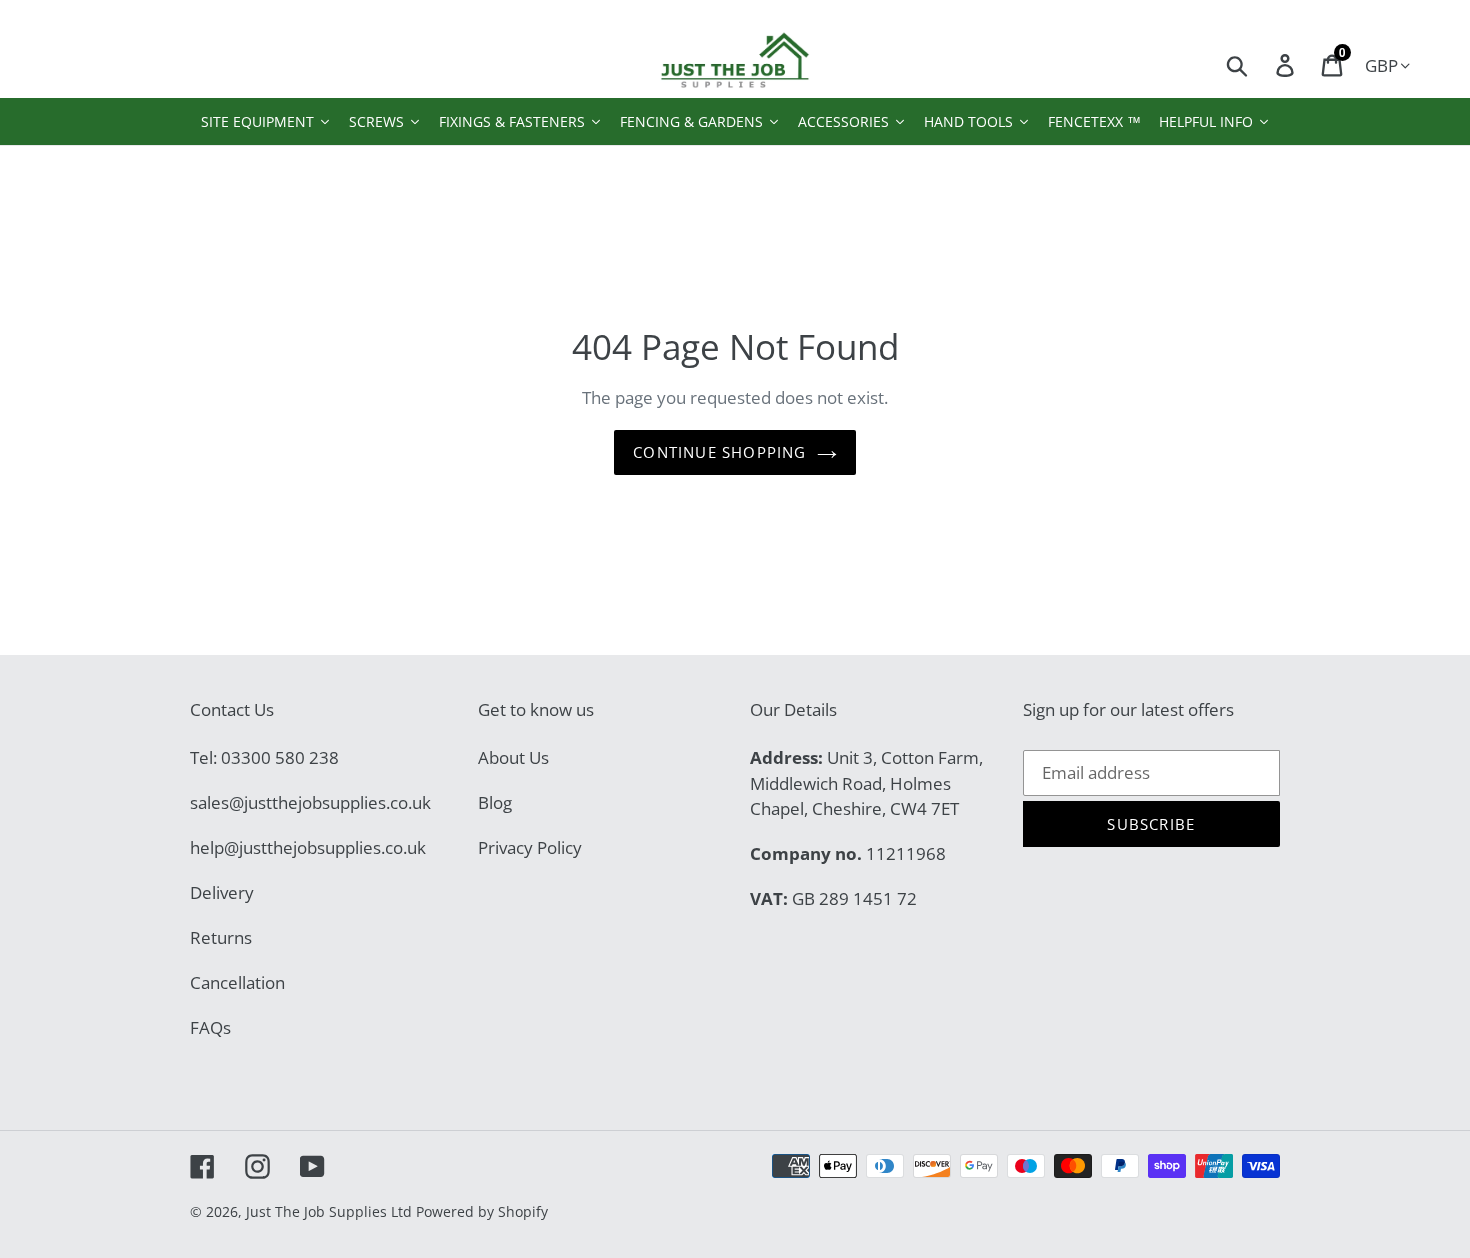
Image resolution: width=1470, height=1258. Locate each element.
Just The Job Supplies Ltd (329, 1211)
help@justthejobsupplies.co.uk (308, 847)
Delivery (222, 892)
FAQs (210, 1027)
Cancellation (237, 982)
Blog (495, 802)
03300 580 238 (280, 757)
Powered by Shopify (482, 1211)
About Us (513, 757)
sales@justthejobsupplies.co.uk (310, 802)
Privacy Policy (530, 847)
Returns (221, 937)
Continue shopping (719, 452)
